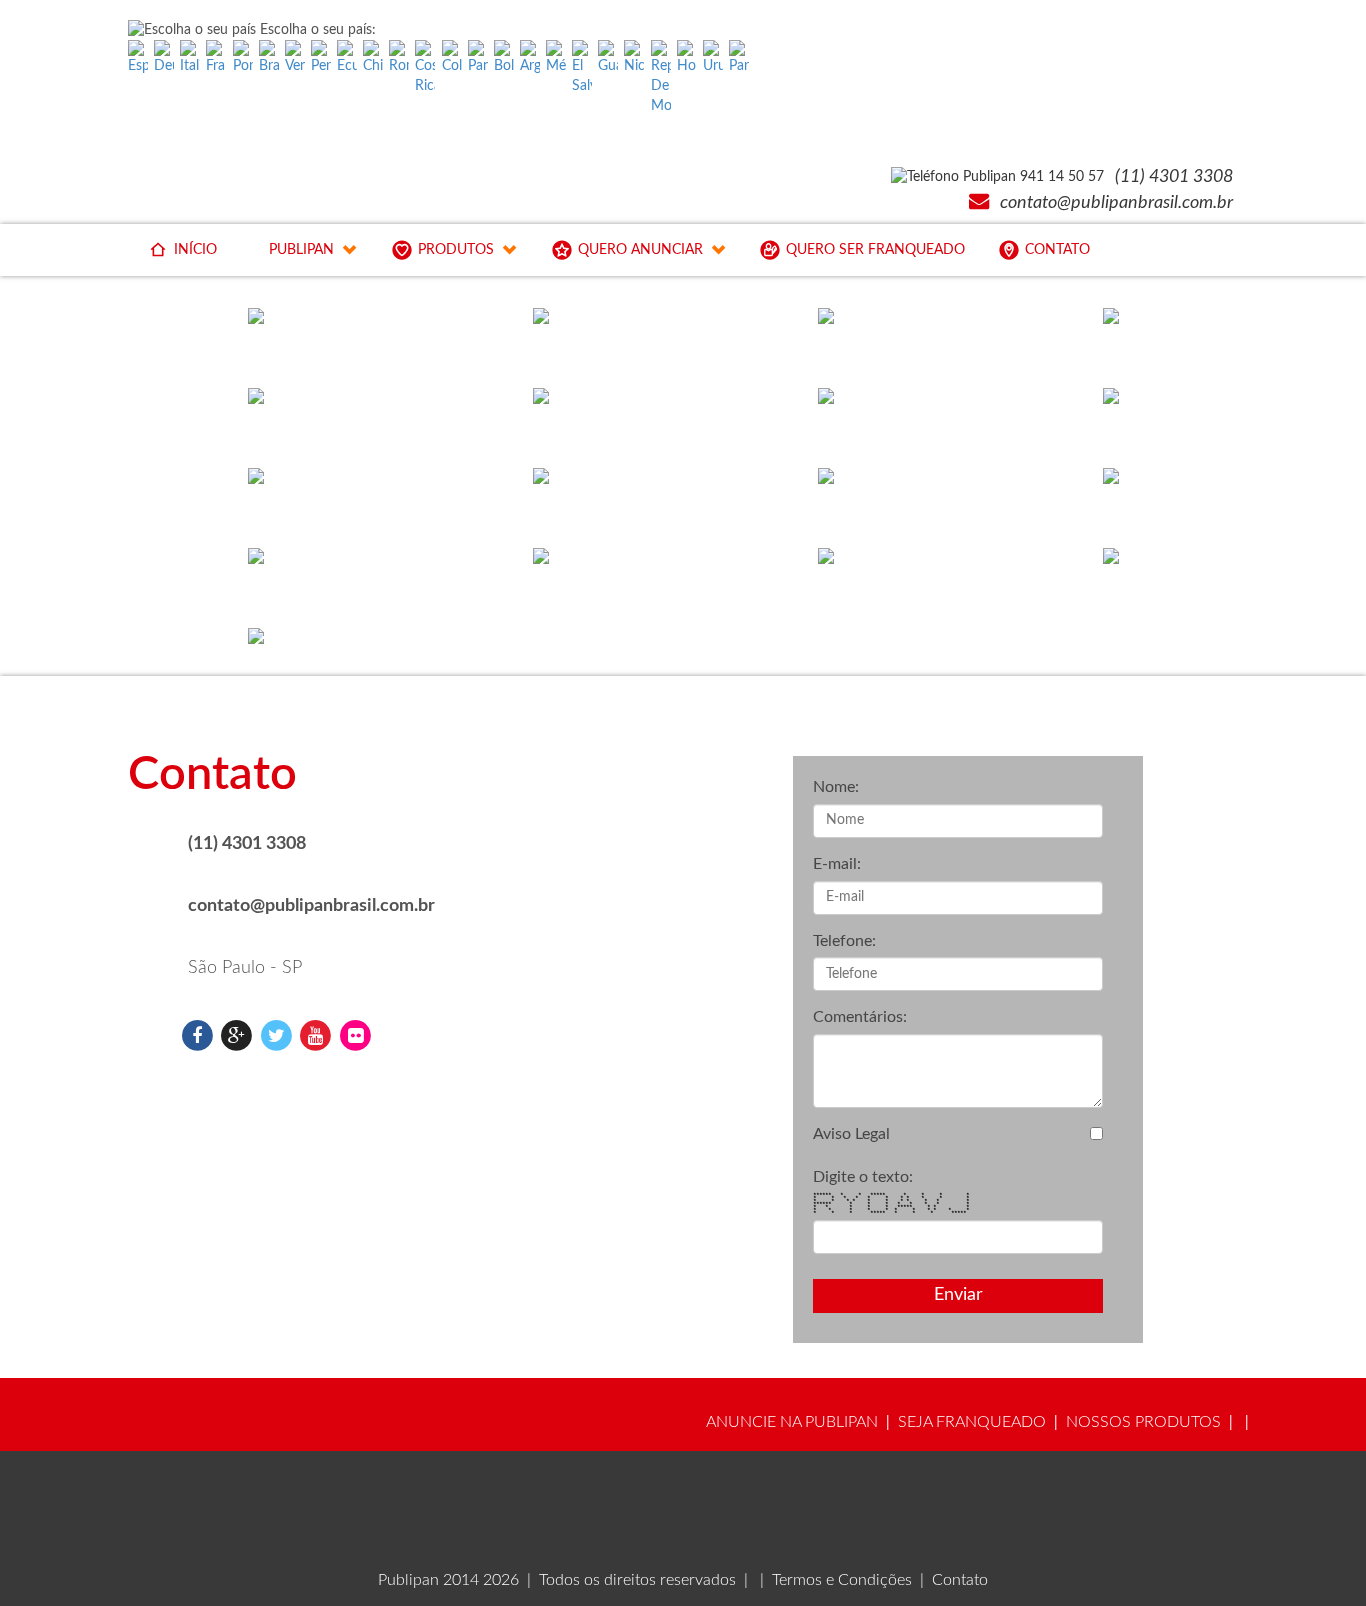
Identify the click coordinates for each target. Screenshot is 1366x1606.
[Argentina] (530, 58)
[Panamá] (478, 58)
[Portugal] (243, 58)
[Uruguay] (713, 58)
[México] (556, 58)
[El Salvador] (582, 68)
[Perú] (321, 58)
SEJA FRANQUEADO (972, 1422)
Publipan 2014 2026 (448, 1580)
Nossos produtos (1143, 1422)
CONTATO (1057, 250)
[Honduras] (687, 58)
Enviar (958, 1295)
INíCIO (195, 250)
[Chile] (373, 58)
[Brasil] (269, 58)
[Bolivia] (504, 58)
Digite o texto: (863, 1177)
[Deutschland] (164, 58)
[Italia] (190, 58)
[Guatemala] (608, 58)
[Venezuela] (295, 58)
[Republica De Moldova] (661, 78)
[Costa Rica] (425, 68)
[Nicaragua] (634, 58)
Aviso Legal (851, 1134)
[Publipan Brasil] (197, 1036)
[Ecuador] (347, 58)
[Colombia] (452, 58)
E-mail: (837, 864)
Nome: (836, 787)
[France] (216, 58)
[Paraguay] (739, 58)
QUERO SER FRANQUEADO (875, 250)
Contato (960, 1580)
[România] (399, 58)
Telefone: (844, 941)
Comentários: (860, 1017)
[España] (138, 58)
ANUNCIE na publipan (792, 1422)
